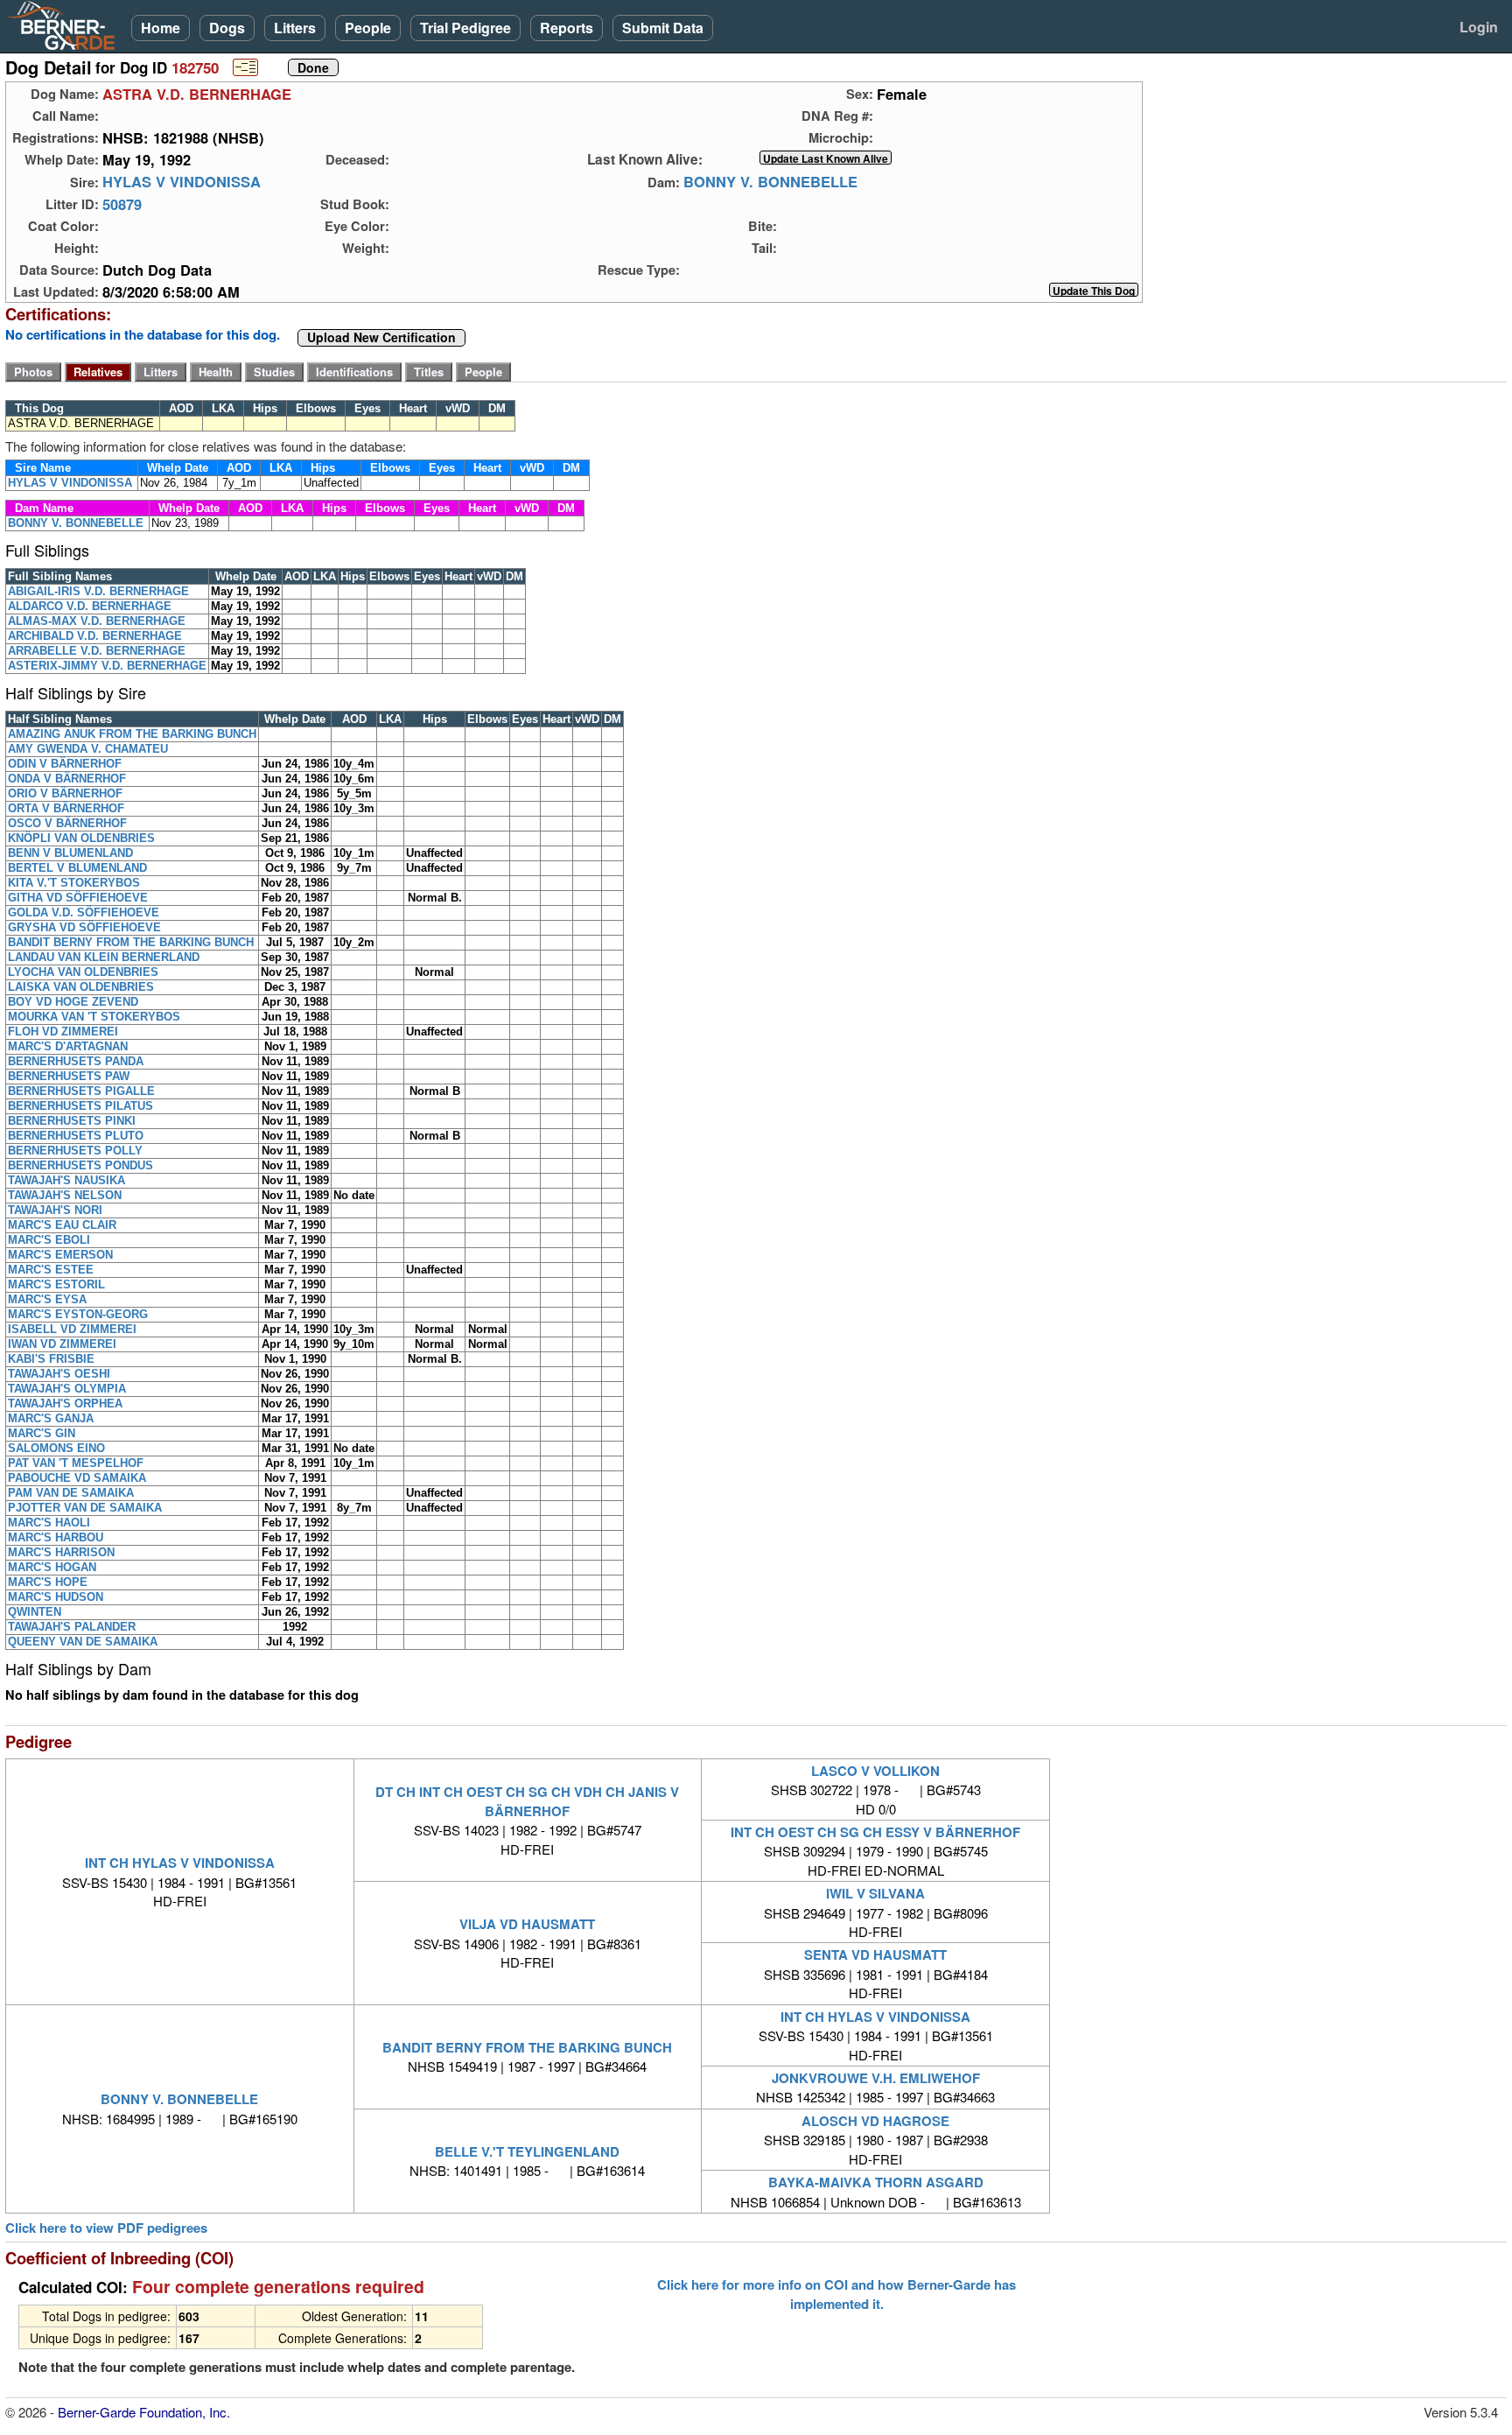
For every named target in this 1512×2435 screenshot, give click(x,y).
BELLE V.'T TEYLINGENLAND (527, 2151)
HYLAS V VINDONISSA (182, 182)
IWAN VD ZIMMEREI (62, 1344)
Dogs (227, 28)
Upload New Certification (381, 338)
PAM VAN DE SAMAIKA (71, 1493)
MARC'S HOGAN (52, 1567)
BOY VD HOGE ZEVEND (73, 1002)
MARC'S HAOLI (49, 1523)
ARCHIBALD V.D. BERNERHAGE (95, 636)
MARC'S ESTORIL (56, 1284)
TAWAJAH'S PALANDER (72, 1627)
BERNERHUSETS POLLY (75, 1151)
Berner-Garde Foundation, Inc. (144, 2412)
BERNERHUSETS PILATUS (80, 1106)
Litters (295, 28)
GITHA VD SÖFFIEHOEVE (78, 898)
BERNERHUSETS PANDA (76, 1061)
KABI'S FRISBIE (51, 1359)
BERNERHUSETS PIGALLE (81, 1091)
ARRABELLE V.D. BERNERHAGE (97, 651)
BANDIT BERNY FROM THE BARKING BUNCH (131, 942)
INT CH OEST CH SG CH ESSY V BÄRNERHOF (875, 1832)
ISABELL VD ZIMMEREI (72, 1329)
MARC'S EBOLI (49, 1240)
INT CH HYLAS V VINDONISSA (180, 1863)
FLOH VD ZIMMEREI (63, 1032)
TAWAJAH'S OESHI (59, 1374)
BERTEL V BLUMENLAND (77, 868)
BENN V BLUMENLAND (70, 853)
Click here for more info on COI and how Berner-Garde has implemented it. (836, 2294)
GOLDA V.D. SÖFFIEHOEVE (84, 912)
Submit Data (663, 28)
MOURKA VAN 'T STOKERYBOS (94, 1017)
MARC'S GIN (42, 1433)
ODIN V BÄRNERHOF (65, 764)
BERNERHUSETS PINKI (72, 1121)
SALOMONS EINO (56, 1448)
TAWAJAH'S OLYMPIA (67, 1389)
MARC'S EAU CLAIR (62, 1225)
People (368, 28)
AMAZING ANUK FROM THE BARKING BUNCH (132, 734)
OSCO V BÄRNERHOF (67, 823)
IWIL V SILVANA (875, 1893)
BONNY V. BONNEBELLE (770, 182)
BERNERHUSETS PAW (69, 1076)
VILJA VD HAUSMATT (527, 1924)
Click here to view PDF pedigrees (106, 2228)
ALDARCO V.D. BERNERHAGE (90, 606)
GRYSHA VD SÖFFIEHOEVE (84, 927)
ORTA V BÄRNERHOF (66, 808)
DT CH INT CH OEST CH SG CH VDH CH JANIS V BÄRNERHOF (527, 1801)
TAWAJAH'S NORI (55, 1210)
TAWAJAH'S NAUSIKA (66, 1180)
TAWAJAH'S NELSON (65, 1195)
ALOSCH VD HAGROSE (875, 2121)
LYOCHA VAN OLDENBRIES (83, 972)
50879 (122, 204)
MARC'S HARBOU (56, 1537)
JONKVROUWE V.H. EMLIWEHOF (876, 2078)
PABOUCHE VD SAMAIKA (77, 1478)
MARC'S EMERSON (60, 1255)
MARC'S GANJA (51, 1418)
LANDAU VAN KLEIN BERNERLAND (104, 957)
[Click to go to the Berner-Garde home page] (66, 25)
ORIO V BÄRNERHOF (65, 793)
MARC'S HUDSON (56, 1597)
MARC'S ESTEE (51, 1270)
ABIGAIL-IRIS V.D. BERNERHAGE (98, 591)
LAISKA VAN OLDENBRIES (81, 987)
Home (161, 28)
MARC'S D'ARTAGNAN (68, 1046)
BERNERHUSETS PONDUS (80, 1165)
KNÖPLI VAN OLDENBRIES (81, 838)
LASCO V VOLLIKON (875, 1771)
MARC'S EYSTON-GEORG (78, 1314)
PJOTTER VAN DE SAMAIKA (85, 1508)
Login (1479, 27)
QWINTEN (35, 1612)
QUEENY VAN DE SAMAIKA (83, 1642)
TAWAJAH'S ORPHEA (65, 1403)
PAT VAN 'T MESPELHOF (76, 1463)
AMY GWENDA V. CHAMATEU (88, 749)
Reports (567, 28)
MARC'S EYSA (47, 1299)
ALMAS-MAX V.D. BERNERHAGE (97, 621)
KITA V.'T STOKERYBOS (74, 883)
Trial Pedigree (465, 28)
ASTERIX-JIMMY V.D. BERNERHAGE (107, 666)
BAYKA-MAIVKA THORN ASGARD (876, 2182)
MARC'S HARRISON (61, 1552)
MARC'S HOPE (48, 1582)
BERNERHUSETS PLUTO (76, 1136)
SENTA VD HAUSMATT (875, 1954)
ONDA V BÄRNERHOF (67, 779)
